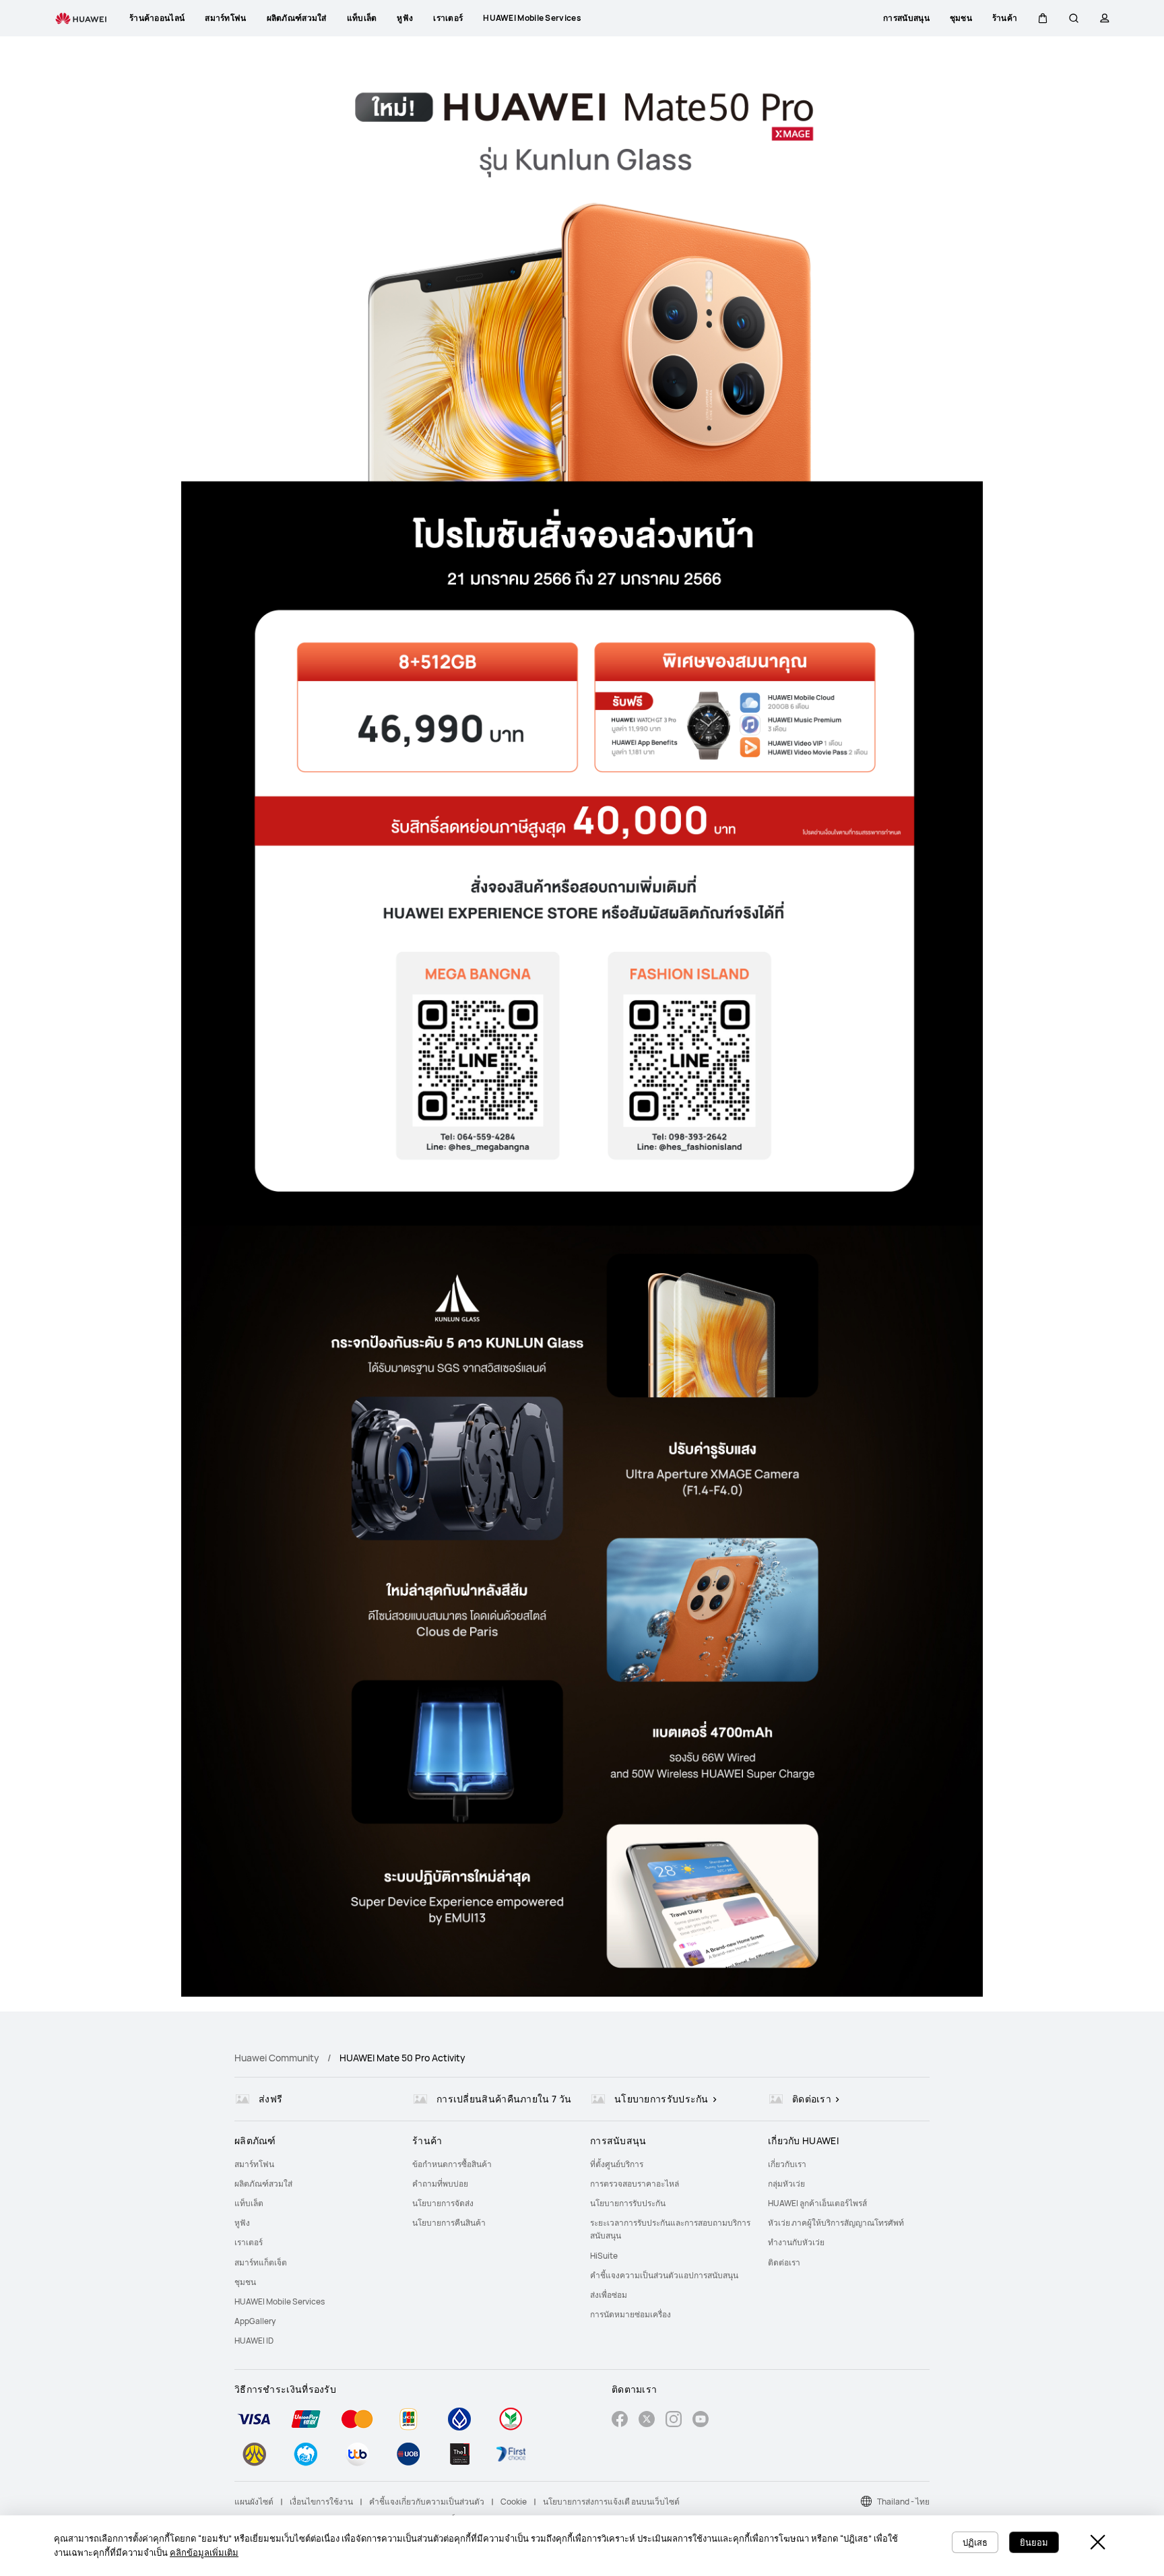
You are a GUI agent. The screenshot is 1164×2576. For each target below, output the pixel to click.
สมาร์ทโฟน (254, 2164)
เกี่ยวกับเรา (787, 2164)
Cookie (514, 2502)
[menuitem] (315, 2164)
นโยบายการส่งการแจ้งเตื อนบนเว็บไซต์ (611, 2502)
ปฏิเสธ (975, 2542)
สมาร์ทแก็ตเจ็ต (261, 2262)
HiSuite (604, 2256)
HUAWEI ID (254, 2341)
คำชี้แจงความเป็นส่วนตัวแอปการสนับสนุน (664, 2275)
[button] (1043, 18)
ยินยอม (1034, 2542)
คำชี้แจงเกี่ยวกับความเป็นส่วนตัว (427, 2502)
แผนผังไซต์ (254, 2502)
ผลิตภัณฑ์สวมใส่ (263, 2184)
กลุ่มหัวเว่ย (786, 2184)
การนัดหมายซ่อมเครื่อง (630, 2314)
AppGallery (255, 2321)
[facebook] (620, 2421)
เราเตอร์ (249, 2242)
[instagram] (674, 2421)
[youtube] (701, 2421)
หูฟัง (242, 2223)
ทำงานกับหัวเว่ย (796, 2242)
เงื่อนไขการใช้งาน (321, 2502)
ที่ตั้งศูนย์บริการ (617, 2164)
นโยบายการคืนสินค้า (449, 2223)
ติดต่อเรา (784, 2262)
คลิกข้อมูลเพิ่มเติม (204, 2552)
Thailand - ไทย (903, 2502)
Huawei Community (277, 2058)
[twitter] (647, 2421)
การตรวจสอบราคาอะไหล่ (635, 2184)
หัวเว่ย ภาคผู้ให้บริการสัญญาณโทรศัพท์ (836, 2223)
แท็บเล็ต (249, 2203)
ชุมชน (245, 2282)
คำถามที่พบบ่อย (440, 2184)
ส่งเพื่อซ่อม (609, 2295)
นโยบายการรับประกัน (628, 2203)
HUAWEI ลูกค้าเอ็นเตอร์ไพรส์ (817, 2203)
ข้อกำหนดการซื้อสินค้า (452, 2164)
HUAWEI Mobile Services (280, 2301)
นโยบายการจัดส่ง (443, 2203)
